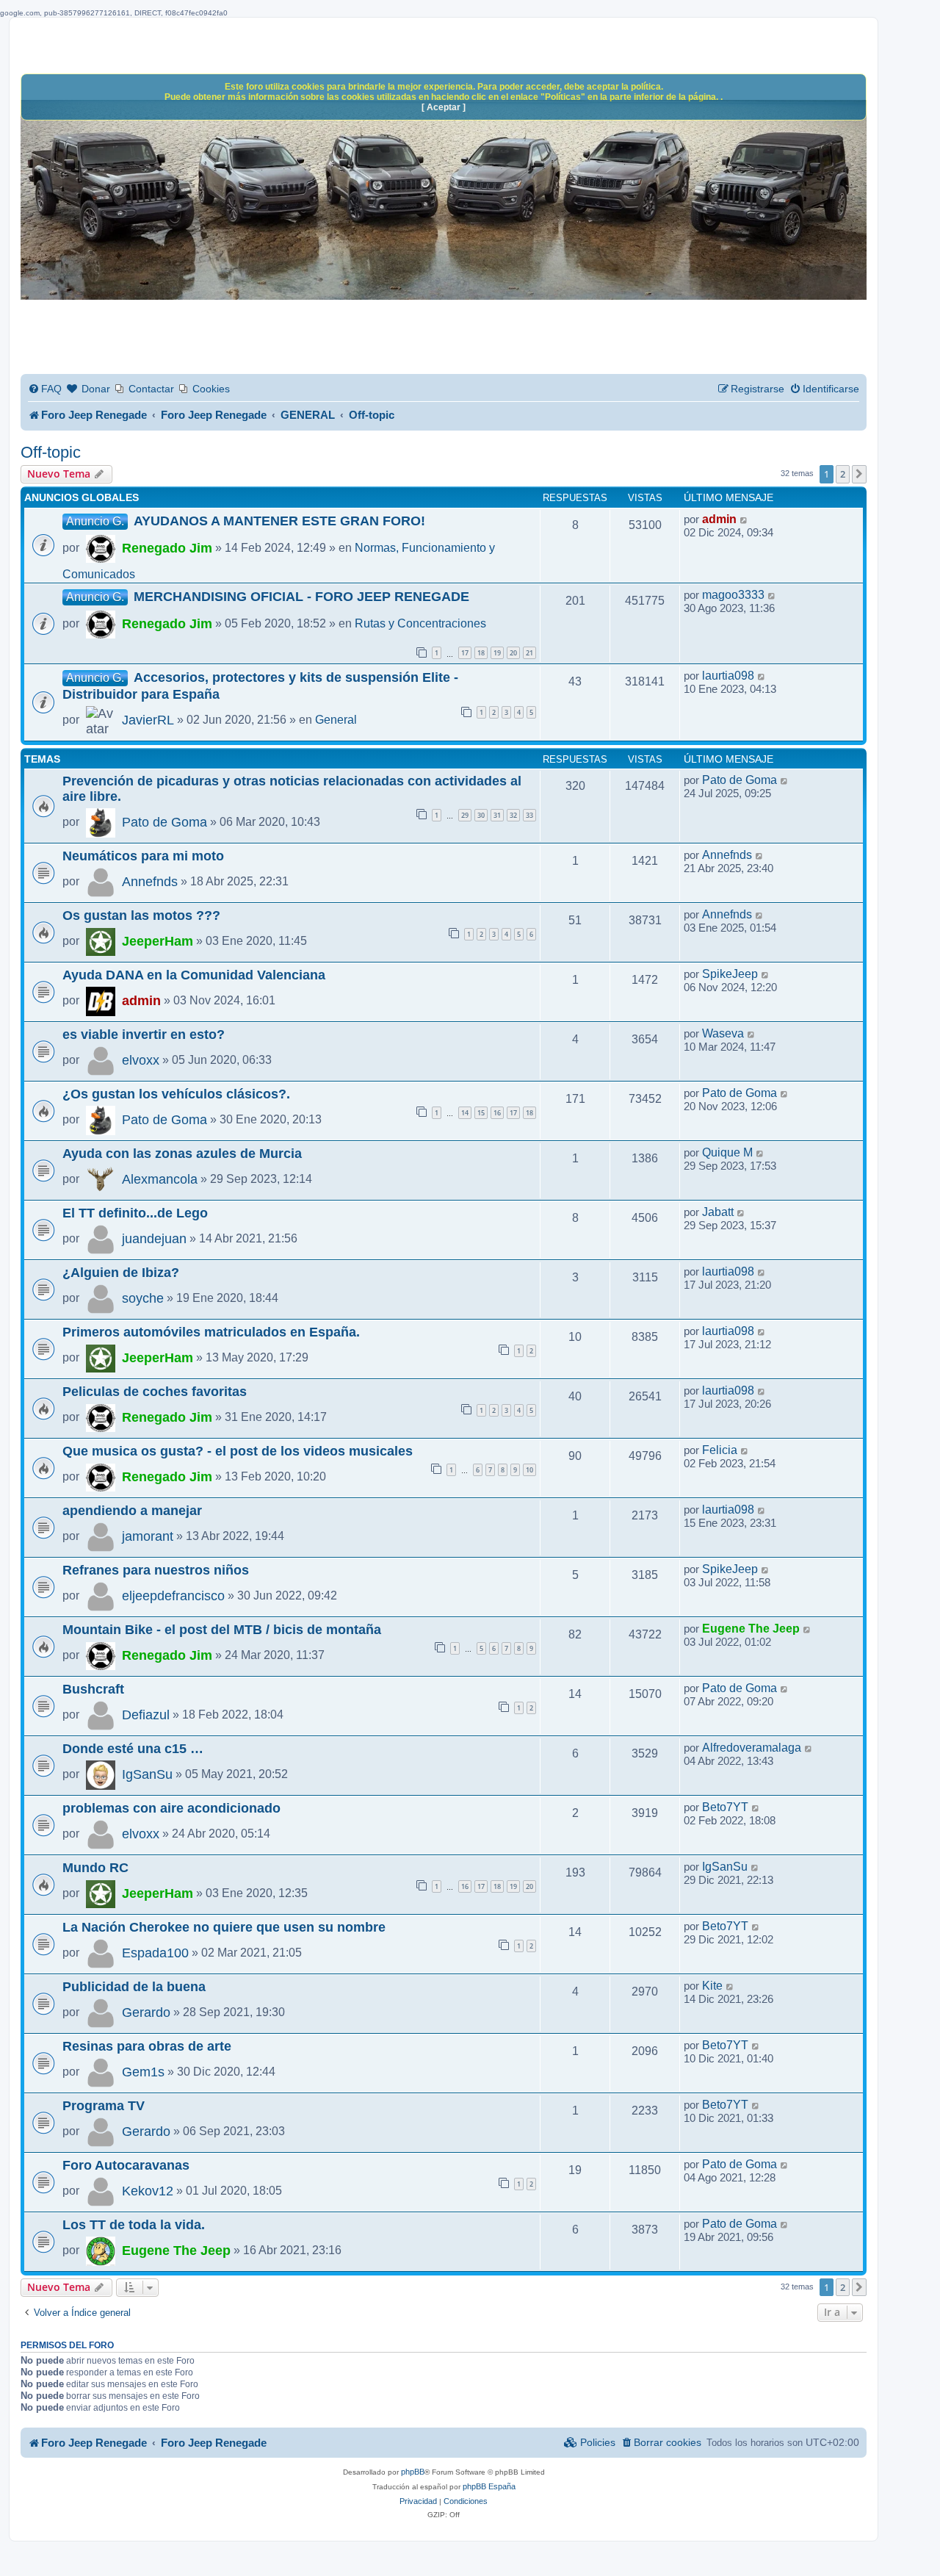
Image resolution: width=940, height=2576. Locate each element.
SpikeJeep (730, 974)
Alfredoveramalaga (752, 1748)
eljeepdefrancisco (173, 1596)
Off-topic (51, 452)
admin (719, 519)
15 (481, 1113)
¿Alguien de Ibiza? (121, 1273)
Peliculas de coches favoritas (155, 1392)
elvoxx (141, 1060)
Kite (712, 1986)
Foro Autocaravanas (126, 2165)
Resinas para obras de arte (147, 2046)
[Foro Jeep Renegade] (444, 204)
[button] (859, 474)
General (336, 719)
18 (481, 653)
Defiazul (146, 1715)
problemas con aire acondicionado (171, 1808)
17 (465, 653)
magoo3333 (733, 595)
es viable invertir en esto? (144, 1035)
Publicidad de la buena (134, 1987)
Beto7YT (725, 1807)
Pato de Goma (164, 822)
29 (465, 815)
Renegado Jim (167, 548)
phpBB (413, 2472)
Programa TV (104, 2106)
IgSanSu (147, 1774)
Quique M (727, 1152)
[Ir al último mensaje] (744, 519)
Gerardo (146, 2012)
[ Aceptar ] (444, 107)
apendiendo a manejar (132, 1511)
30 (481, 815)
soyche (143, 1298)
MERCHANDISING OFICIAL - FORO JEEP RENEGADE (301, 597)
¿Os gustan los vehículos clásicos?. (176, 1094)
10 (529, 1470)
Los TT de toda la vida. (134, 2225)
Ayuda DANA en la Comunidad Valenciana (194, 975)
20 (513, 653)
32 (513, 815)
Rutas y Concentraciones (420, 623)
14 (465, 1113)
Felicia (720, 1450)
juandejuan (154, 1239)
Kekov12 (148, 2191)
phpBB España (489, 2486)
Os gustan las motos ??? (141, 915)
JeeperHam (158, 941)
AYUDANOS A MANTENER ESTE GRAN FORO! (279, 521)
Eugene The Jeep (751, 1629)
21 (529, 653)
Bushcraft (93, 1689)
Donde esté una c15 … (133, 1749)
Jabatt (718, 1212)
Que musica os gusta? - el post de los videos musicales (238, 1451)
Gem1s (143, 2072)
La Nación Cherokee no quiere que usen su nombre (224, 1927)
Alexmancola (160, 1179)
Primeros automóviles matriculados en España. (211, 1332)
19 (497, 653)
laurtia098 (728, 676)
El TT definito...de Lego (135, 1213)
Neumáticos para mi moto (143, 856)
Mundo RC (95, 1868)
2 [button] (843, 474)
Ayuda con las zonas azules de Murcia (182, 1154)
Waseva (723, 1033)
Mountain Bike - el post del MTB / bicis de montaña (222, 1630)
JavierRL (148, 720)
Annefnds (150, 882)
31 (497, 815)
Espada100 (155, 1953)
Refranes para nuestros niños (156, 1570)
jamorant (148, 1536)
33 (529, 815)
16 (497, 1113)
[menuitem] (45, 389)
